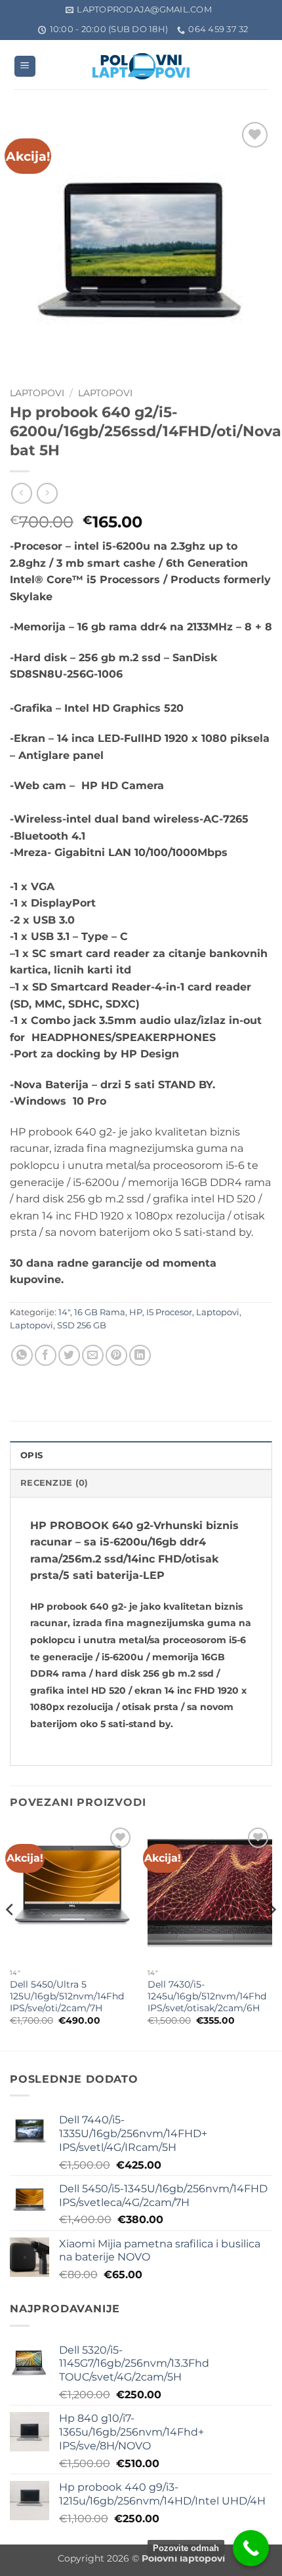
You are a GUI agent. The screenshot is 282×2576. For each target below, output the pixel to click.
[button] (25, 67)
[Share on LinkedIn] (140, 1356)
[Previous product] (47, 493)
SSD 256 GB (82, 1325)
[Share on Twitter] (69, 1356)
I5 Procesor (169, 1312)
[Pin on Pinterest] (116, 1356)
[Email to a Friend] (93, 1356)
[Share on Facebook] (46, 1356)
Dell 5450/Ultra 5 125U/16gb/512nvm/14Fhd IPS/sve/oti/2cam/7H (67, 1996)
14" (64, 1312)
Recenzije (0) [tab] (54, 1483)
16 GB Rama (100, 1312)
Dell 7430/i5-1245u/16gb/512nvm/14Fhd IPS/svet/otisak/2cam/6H (207, 1996)
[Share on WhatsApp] (22, 1356)
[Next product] (21, 493)
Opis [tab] (31, 1455)
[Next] (272, 1936)
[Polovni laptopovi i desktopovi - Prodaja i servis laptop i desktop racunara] (141, 66)
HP (136, 1312)
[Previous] (10, 1936)
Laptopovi (37, 393)
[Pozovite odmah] (251, 2548)
